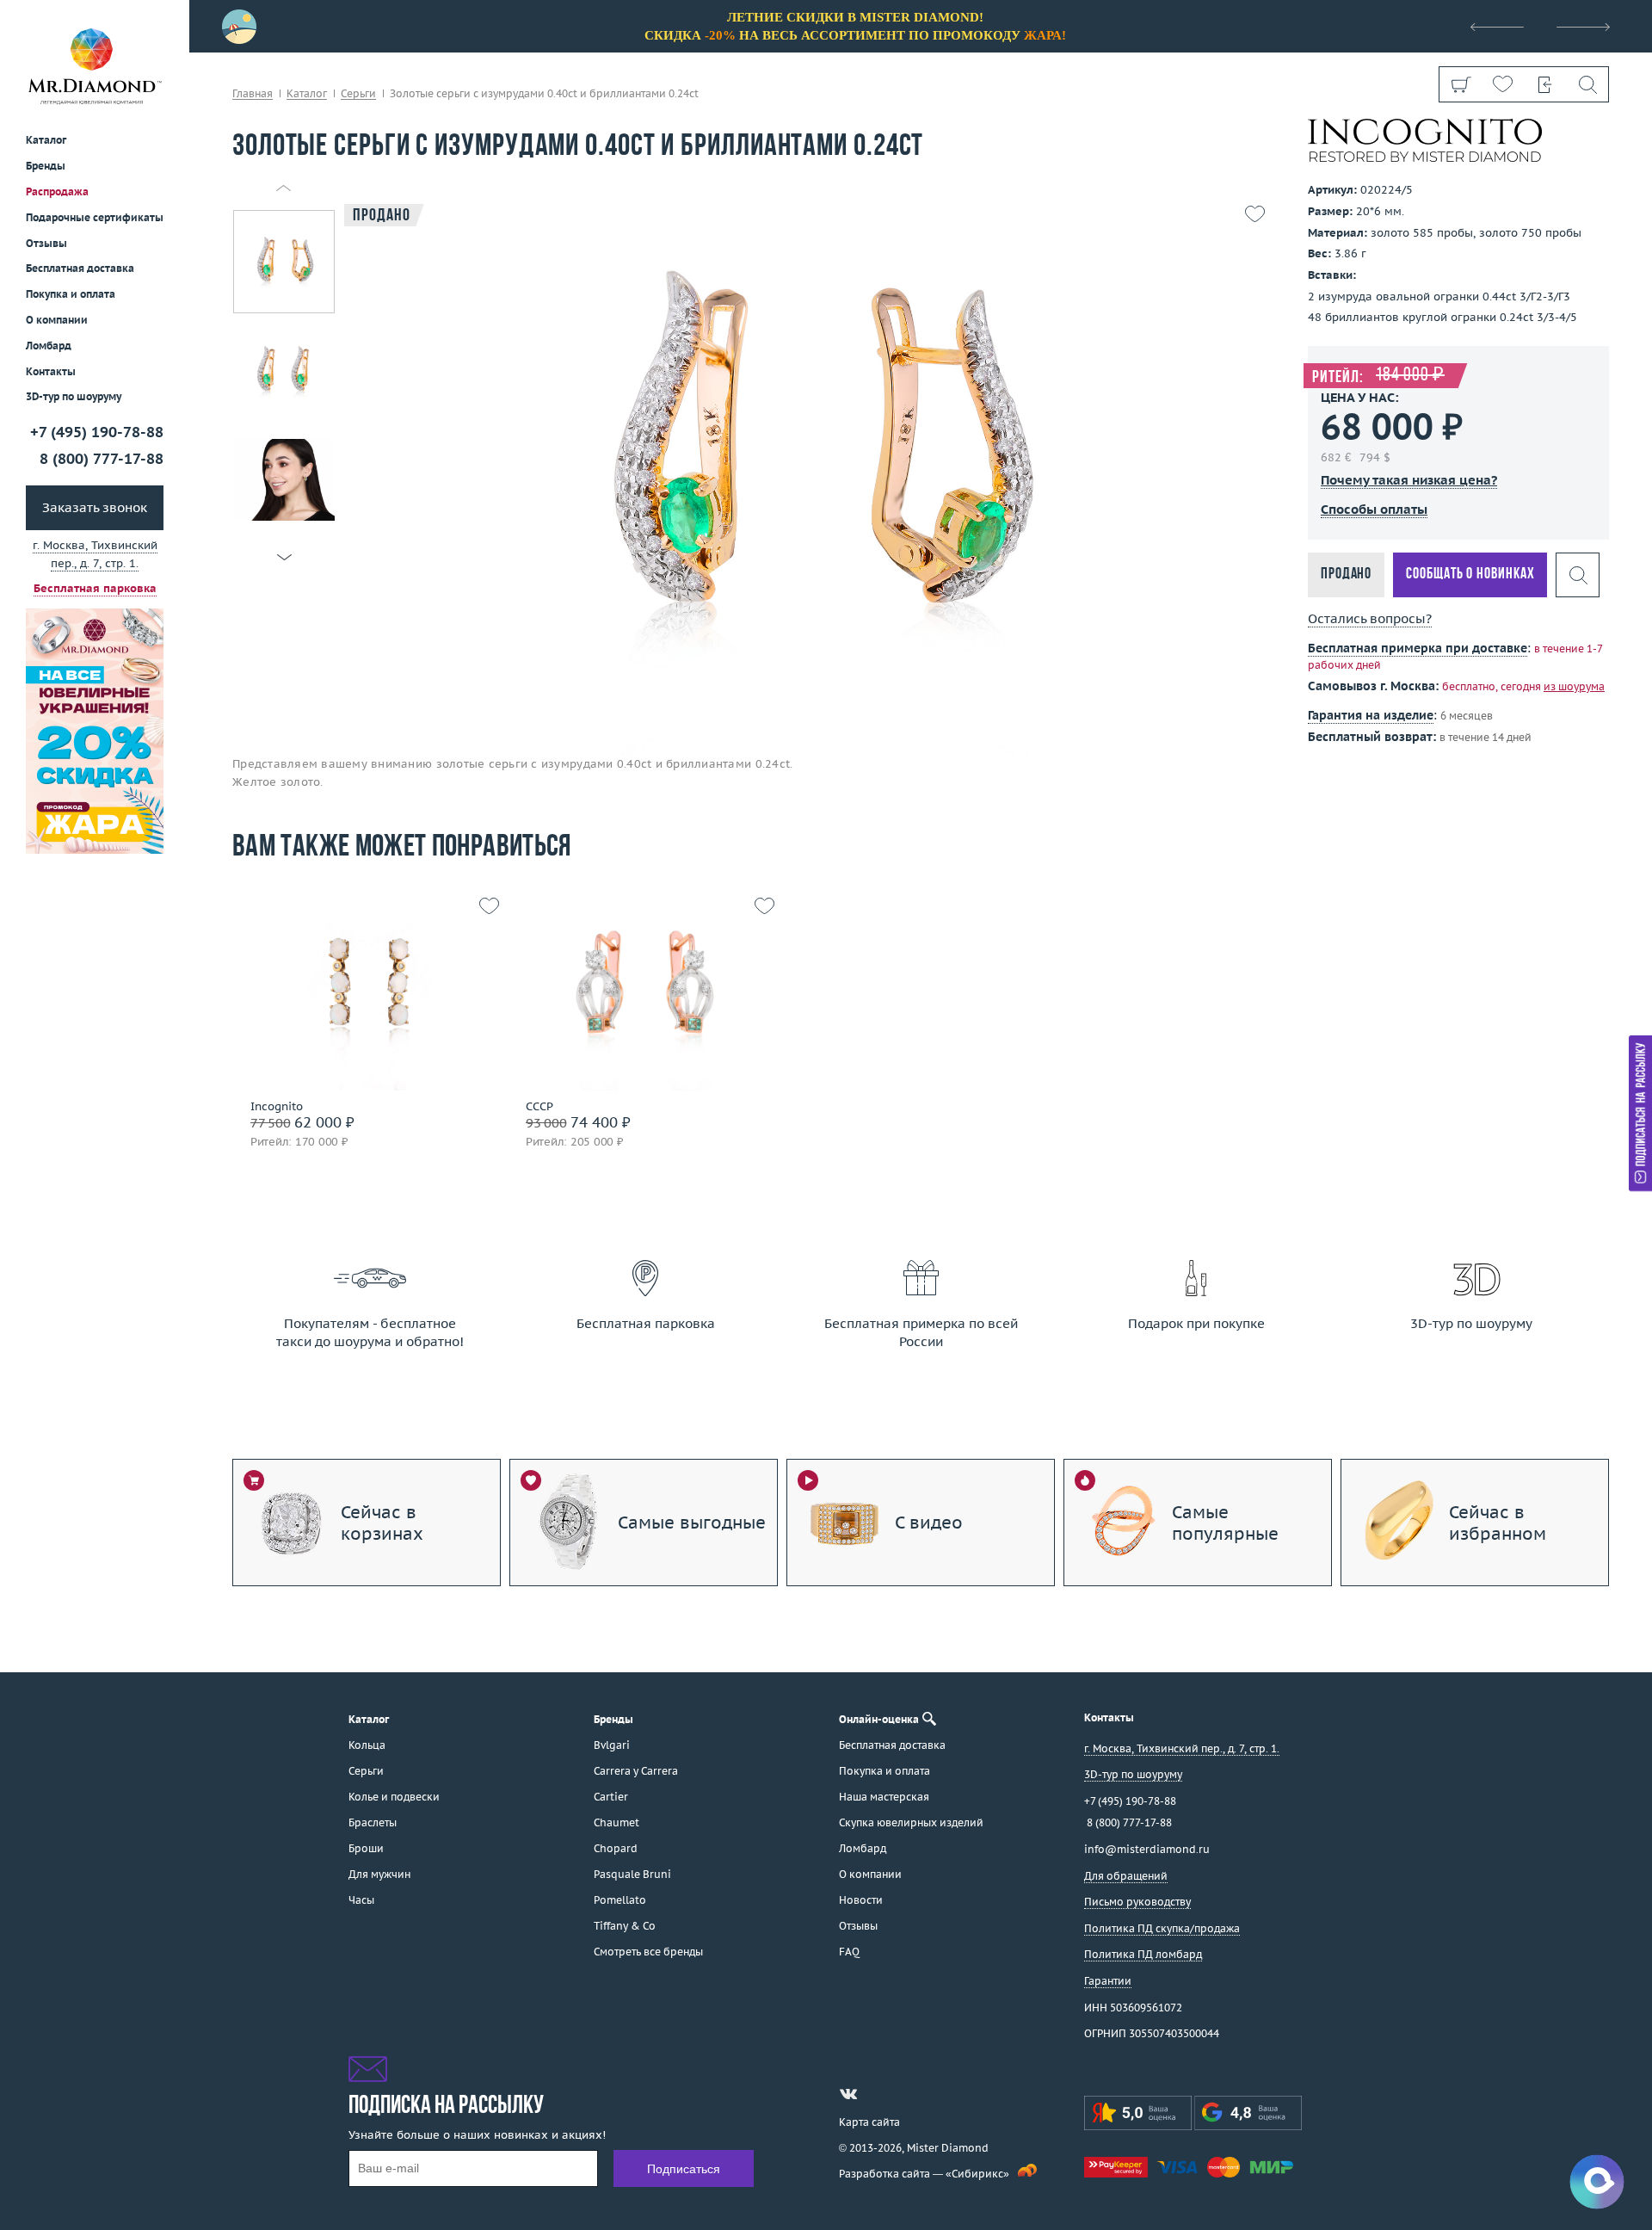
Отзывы (46, 243)
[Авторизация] (1545, 84)
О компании (57, 320)
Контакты (51, 371)
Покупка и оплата (71, 295)
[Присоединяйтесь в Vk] (848, 2094)
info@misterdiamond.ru (1147, 1849)
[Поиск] (1587, 84)
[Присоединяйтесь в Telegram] (879, 2094)
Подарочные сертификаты (95, 217)
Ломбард (49, 346)
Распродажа (57, 191)
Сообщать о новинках (1470, 574)
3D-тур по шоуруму (74, 397)
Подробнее (364, 1008)
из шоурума (1574, 686)
